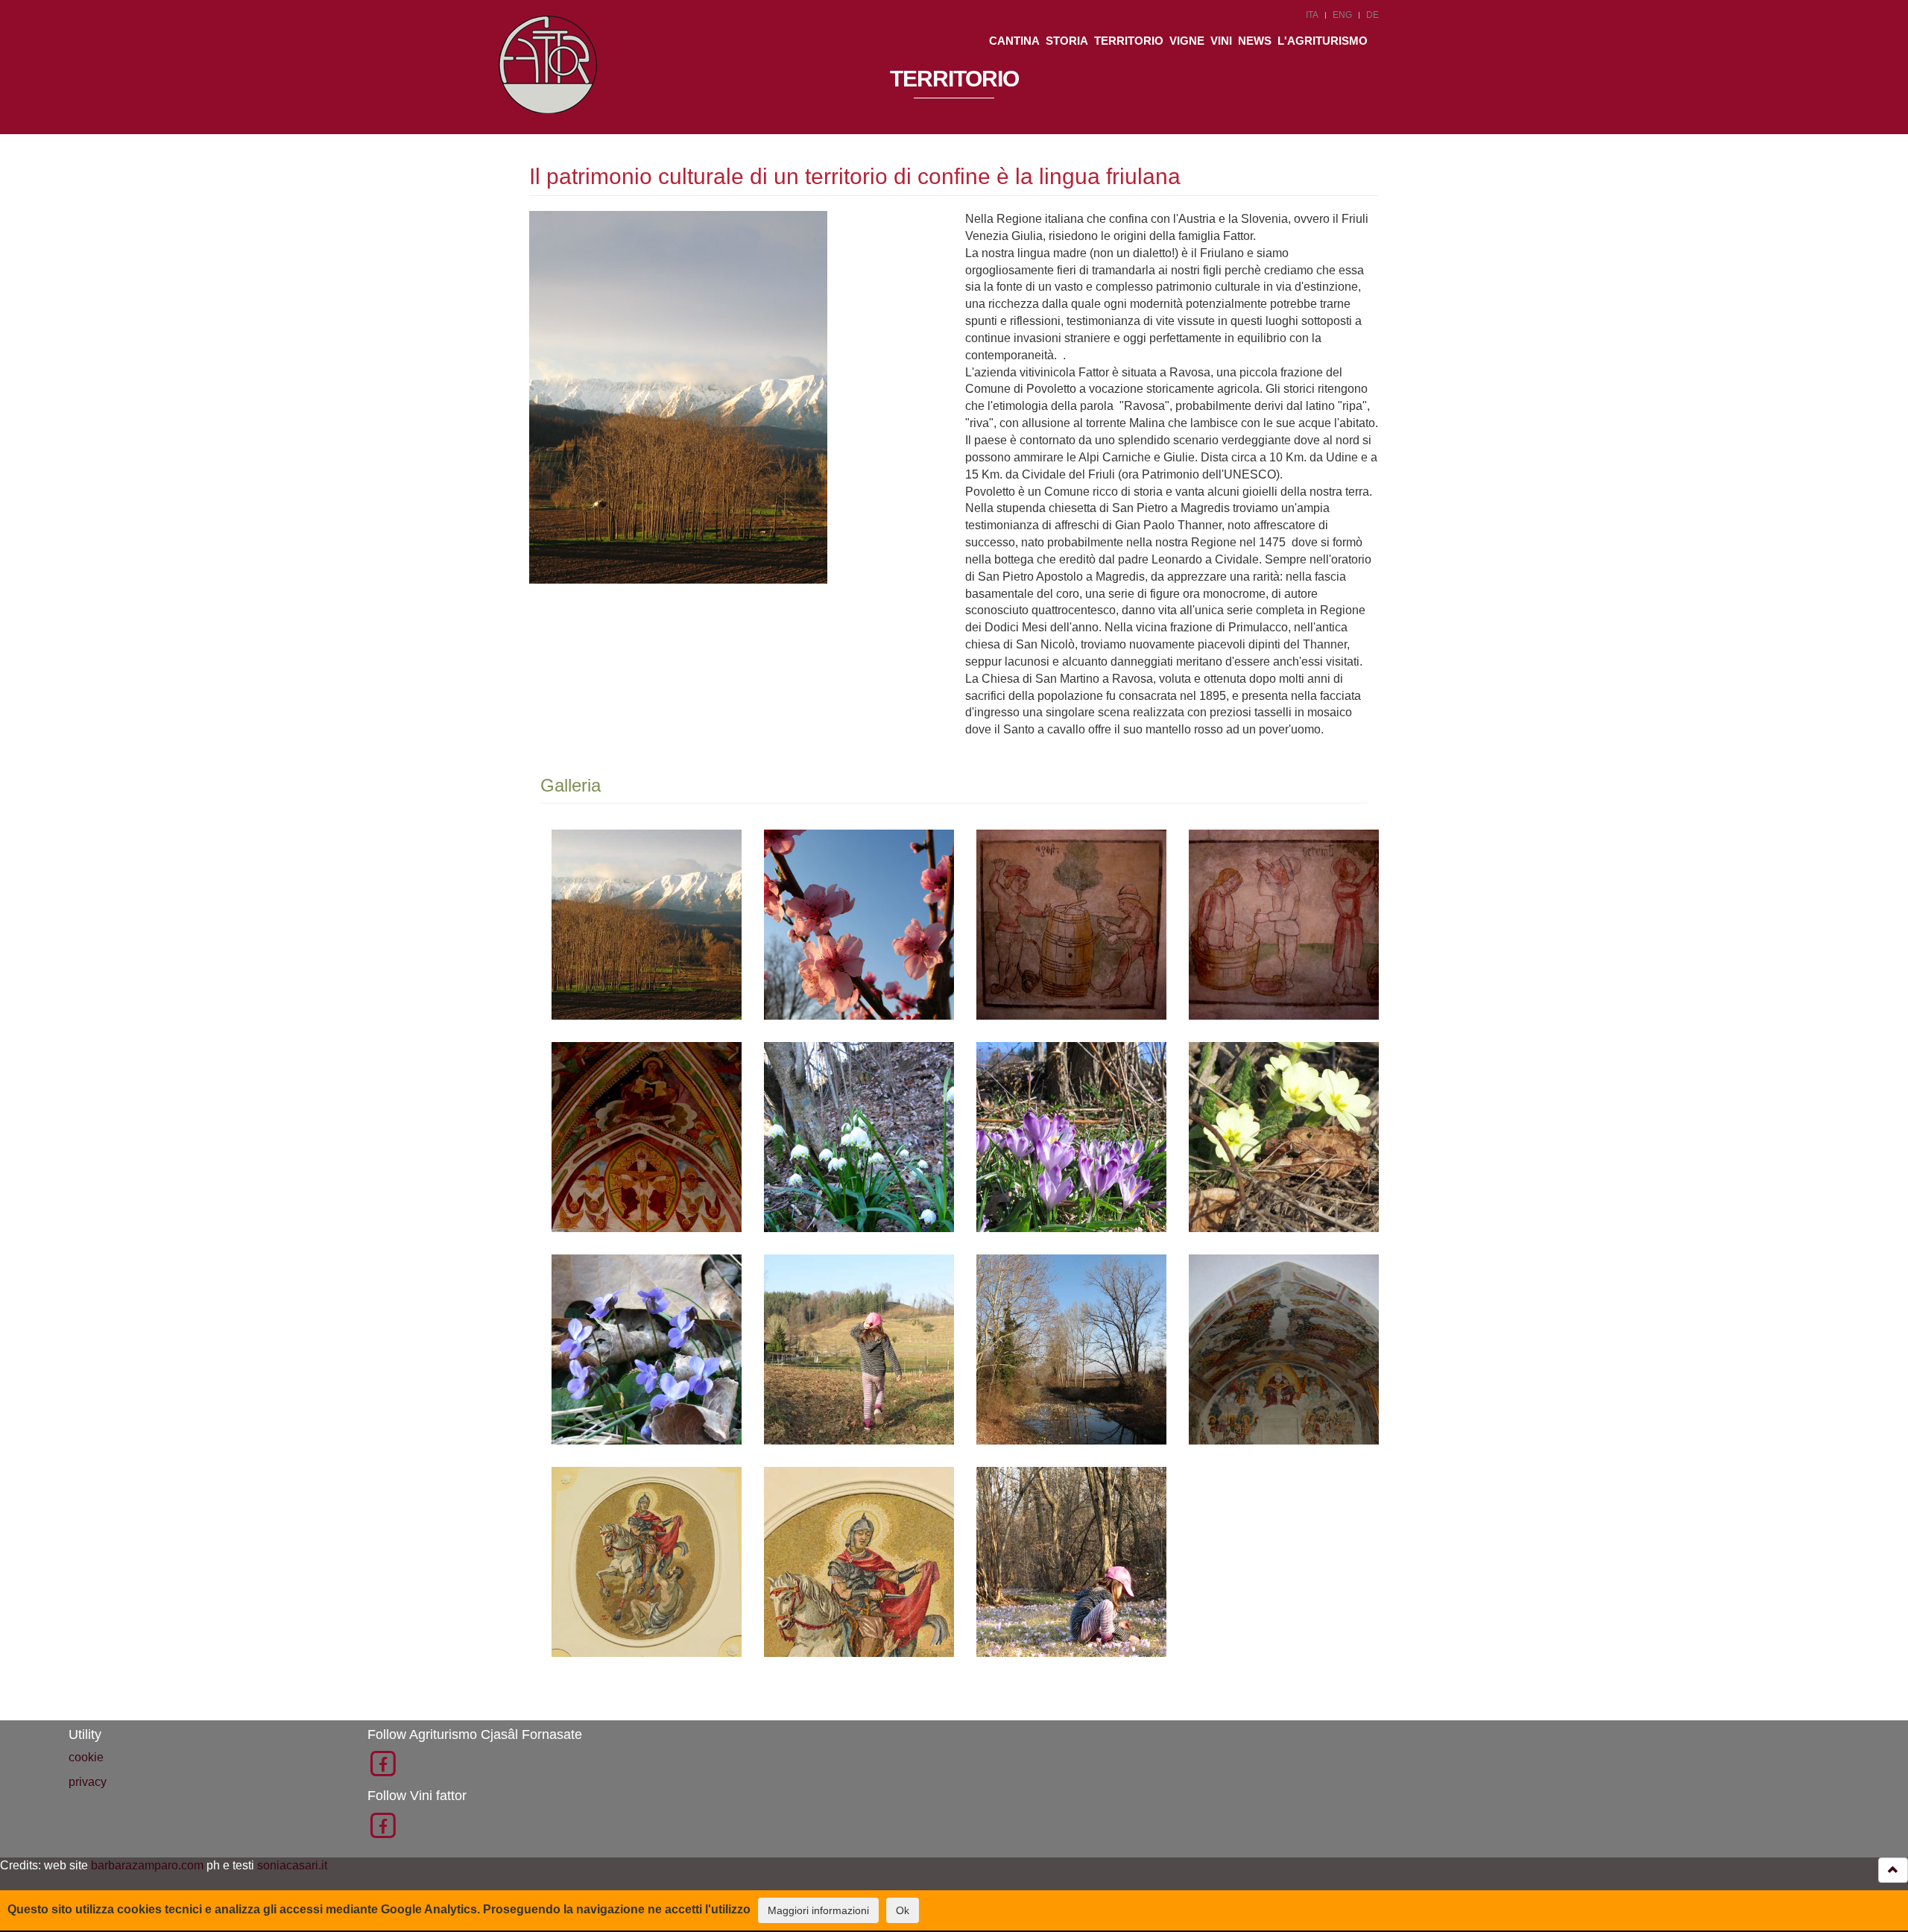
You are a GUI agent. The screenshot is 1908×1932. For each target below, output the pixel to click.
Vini (1221, 41)
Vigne (1187, 41)
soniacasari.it (292, 1865)
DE (1372, 15)
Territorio (1129, 41)
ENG (1342, 15)
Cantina (1014, 41)
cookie (86, 1757)
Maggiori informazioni (818, 1910)
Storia (1067, 41)
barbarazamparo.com (147, 1865)
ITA (1312, 15)
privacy (88, 1782)
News (1255, 41)
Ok (903, 1910)
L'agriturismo (1323, 41)
